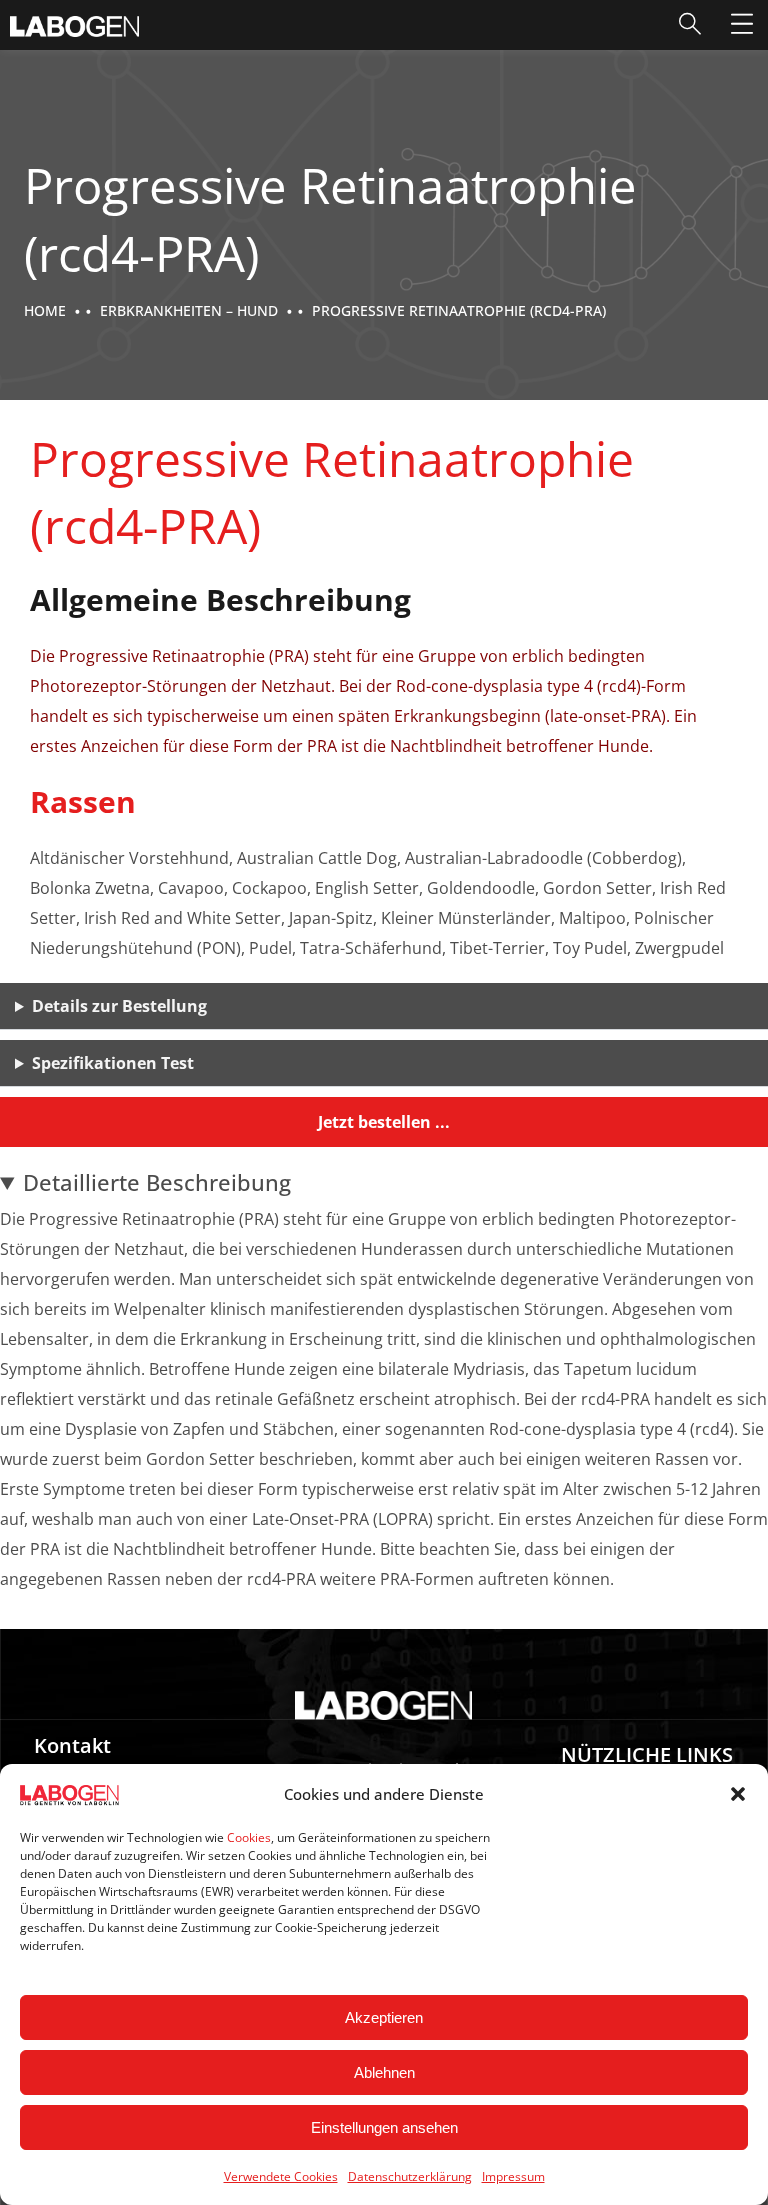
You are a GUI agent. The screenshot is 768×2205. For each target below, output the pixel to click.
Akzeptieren (384, 2017)
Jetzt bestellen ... (384, 1122)
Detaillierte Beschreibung (157, 1182)
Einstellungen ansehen (384, 2127)
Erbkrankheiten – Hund (189, 310)
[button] (738, 1794)
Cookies (249, 1837)
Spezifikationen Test (113, 1063)
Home (45, 310)
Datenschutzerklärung (410, 2176)
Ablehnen (384, 2072)
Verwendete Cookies (281, 2176)
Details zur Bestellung (119, 1006)
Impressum (513, 2176)
